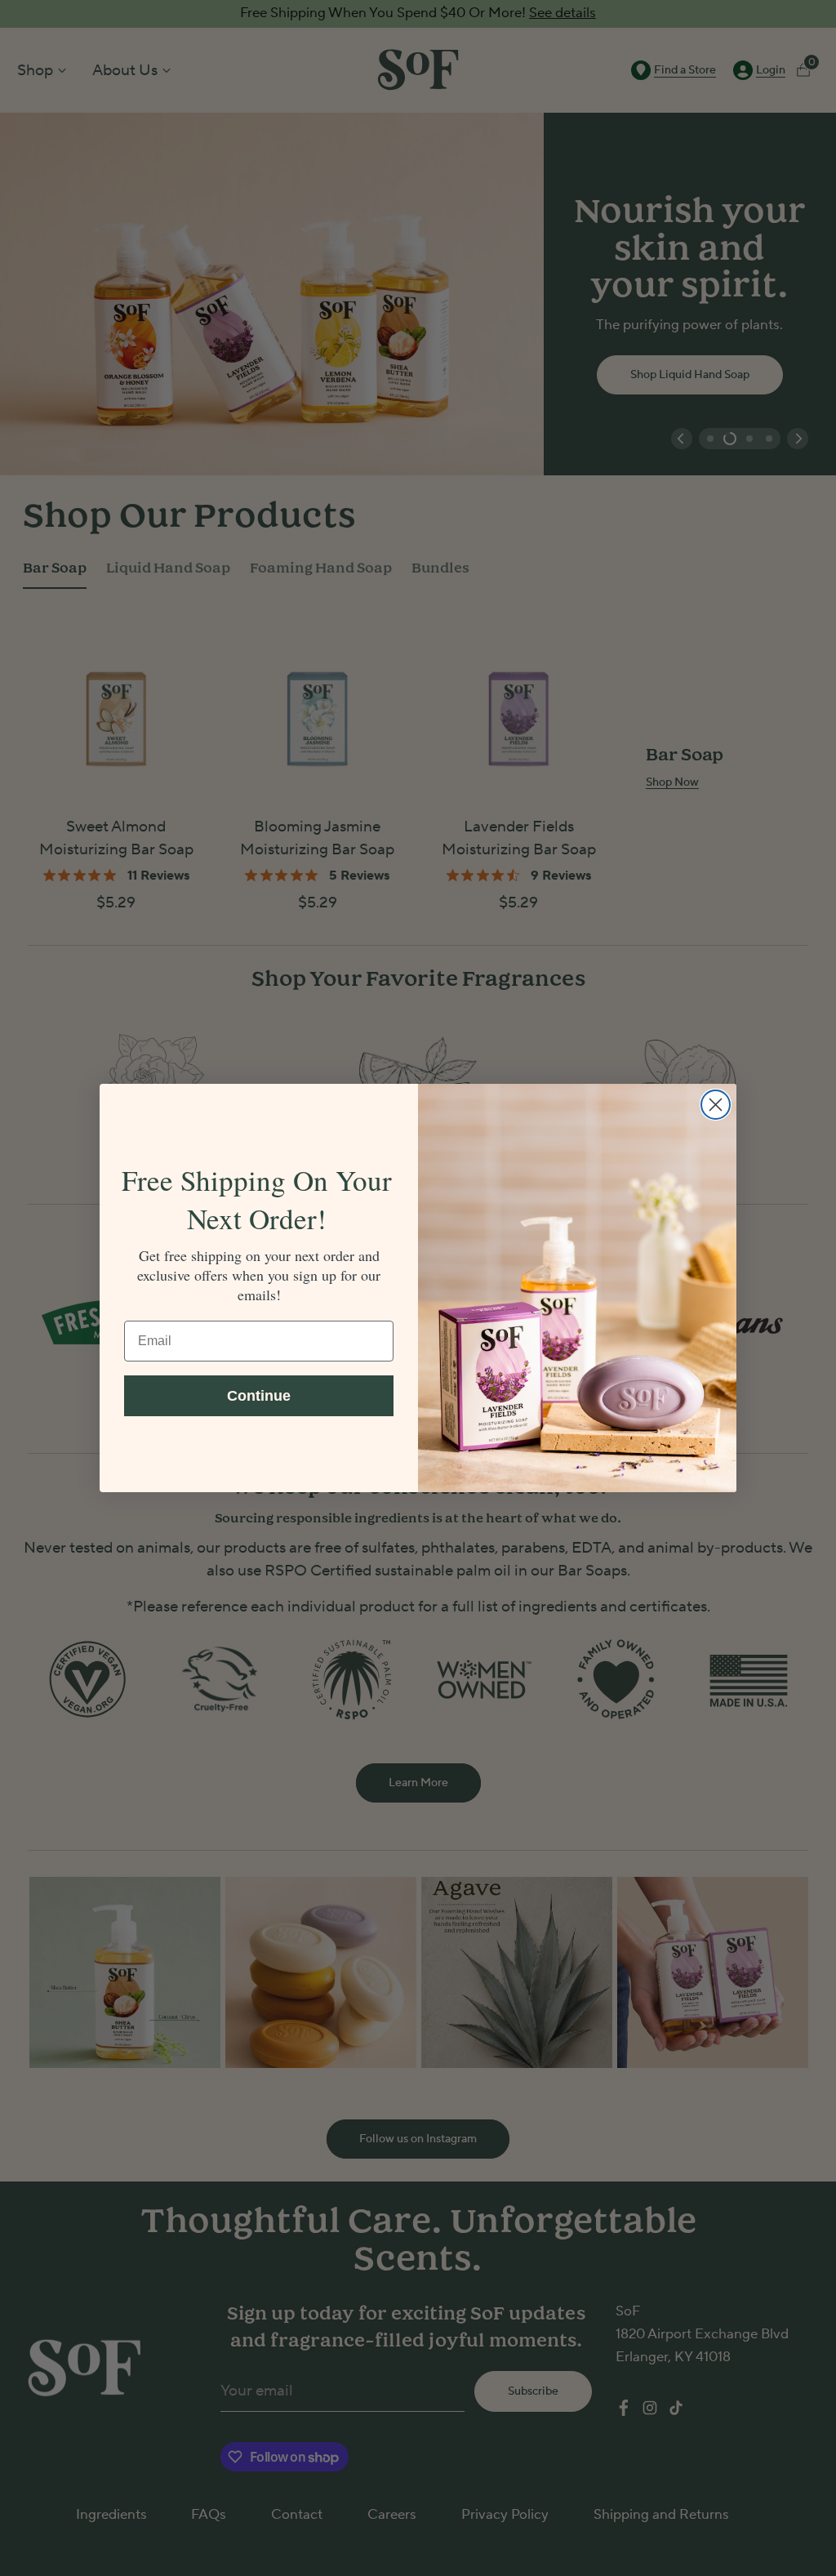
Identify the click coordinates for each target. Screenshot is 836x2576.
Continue (259, 1396)
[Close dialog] (716, 1105)
